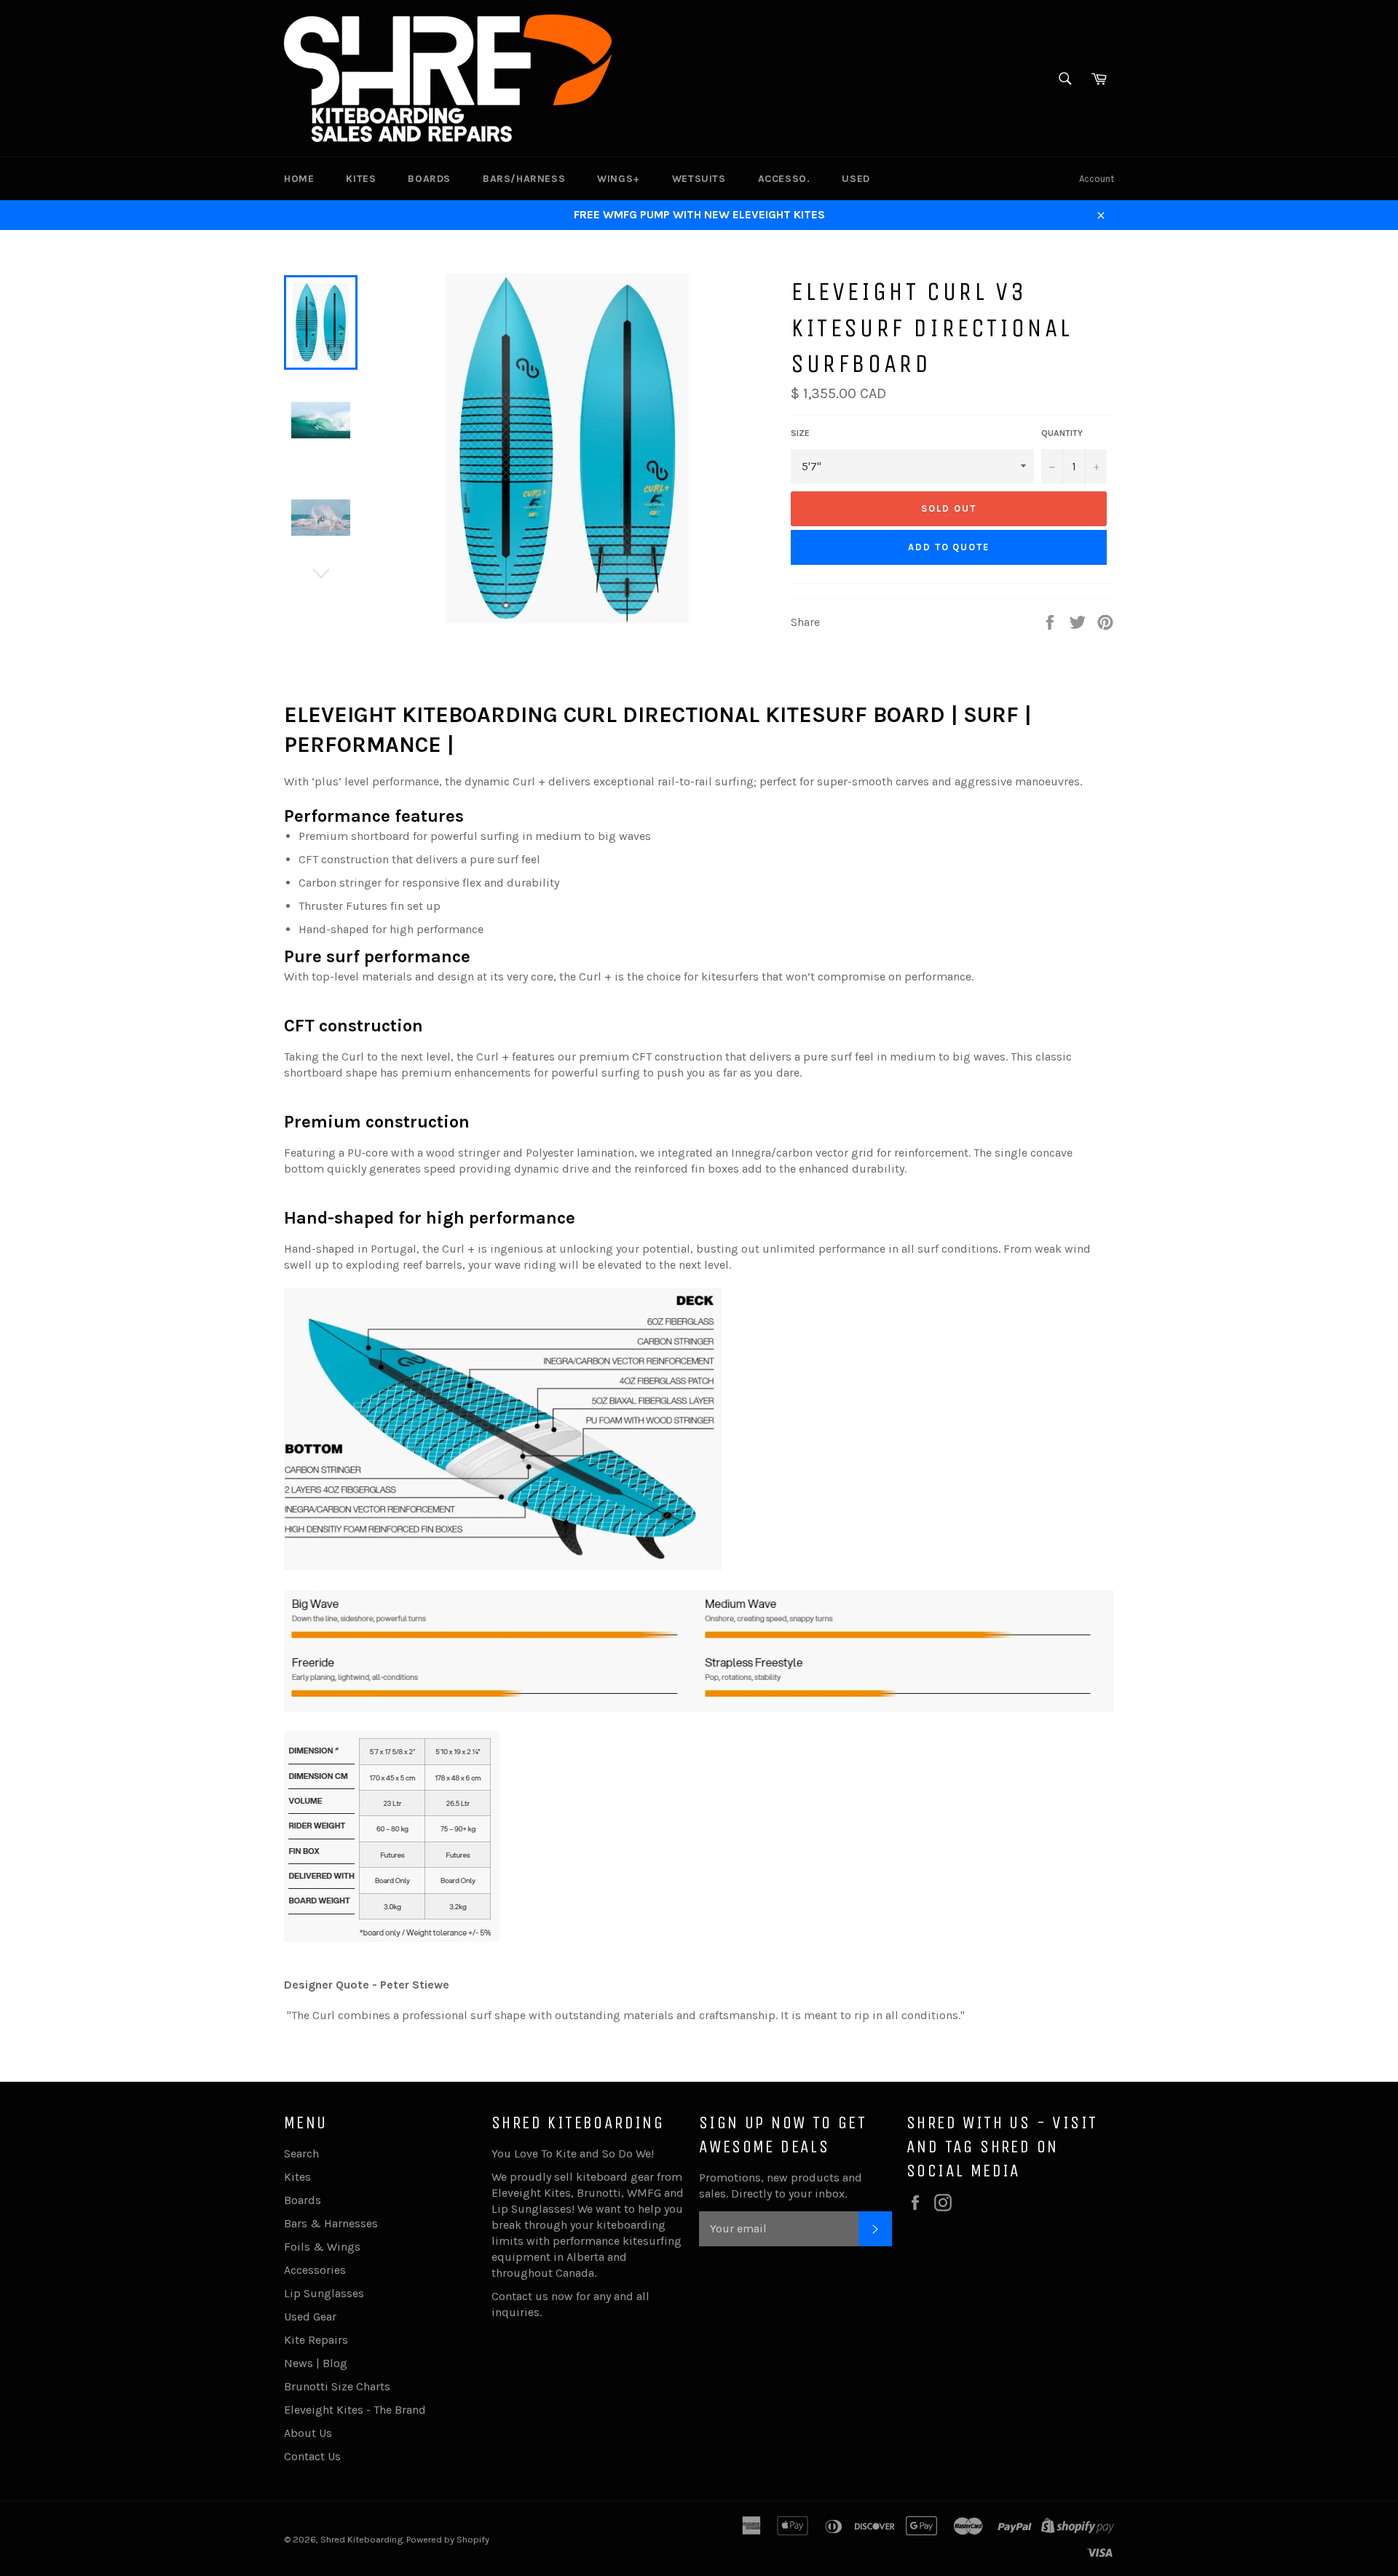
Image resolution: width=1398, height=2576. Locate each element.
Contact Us (312, 2456)
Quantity (1062, 433)
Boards (303, 2200)
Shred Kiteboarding (362, 2539)
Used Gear (310, 2317)
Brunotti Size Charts (337, 2386)
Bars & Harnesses (331, 2223)
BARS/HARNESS (524, 179)
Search (301, 2153)
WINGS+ (619, 179)
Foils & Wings (322, 2247)
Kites (297, 2177)
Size (800, 433)
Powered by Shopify (448, 2539)
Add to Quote (949, 547)
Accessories (315, 2270)
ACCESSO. (784, 179)
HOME (299, 179)
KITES (361, 179)
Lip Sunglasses (324, 2293)
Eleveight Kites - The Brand (355, 2410)
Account (1097, 179)
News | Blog (316, 2363)
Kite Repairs (316, 2340)
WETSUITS (699, 179)
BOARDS (429, 179)
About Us (308, 2433)
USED (856, 179)
